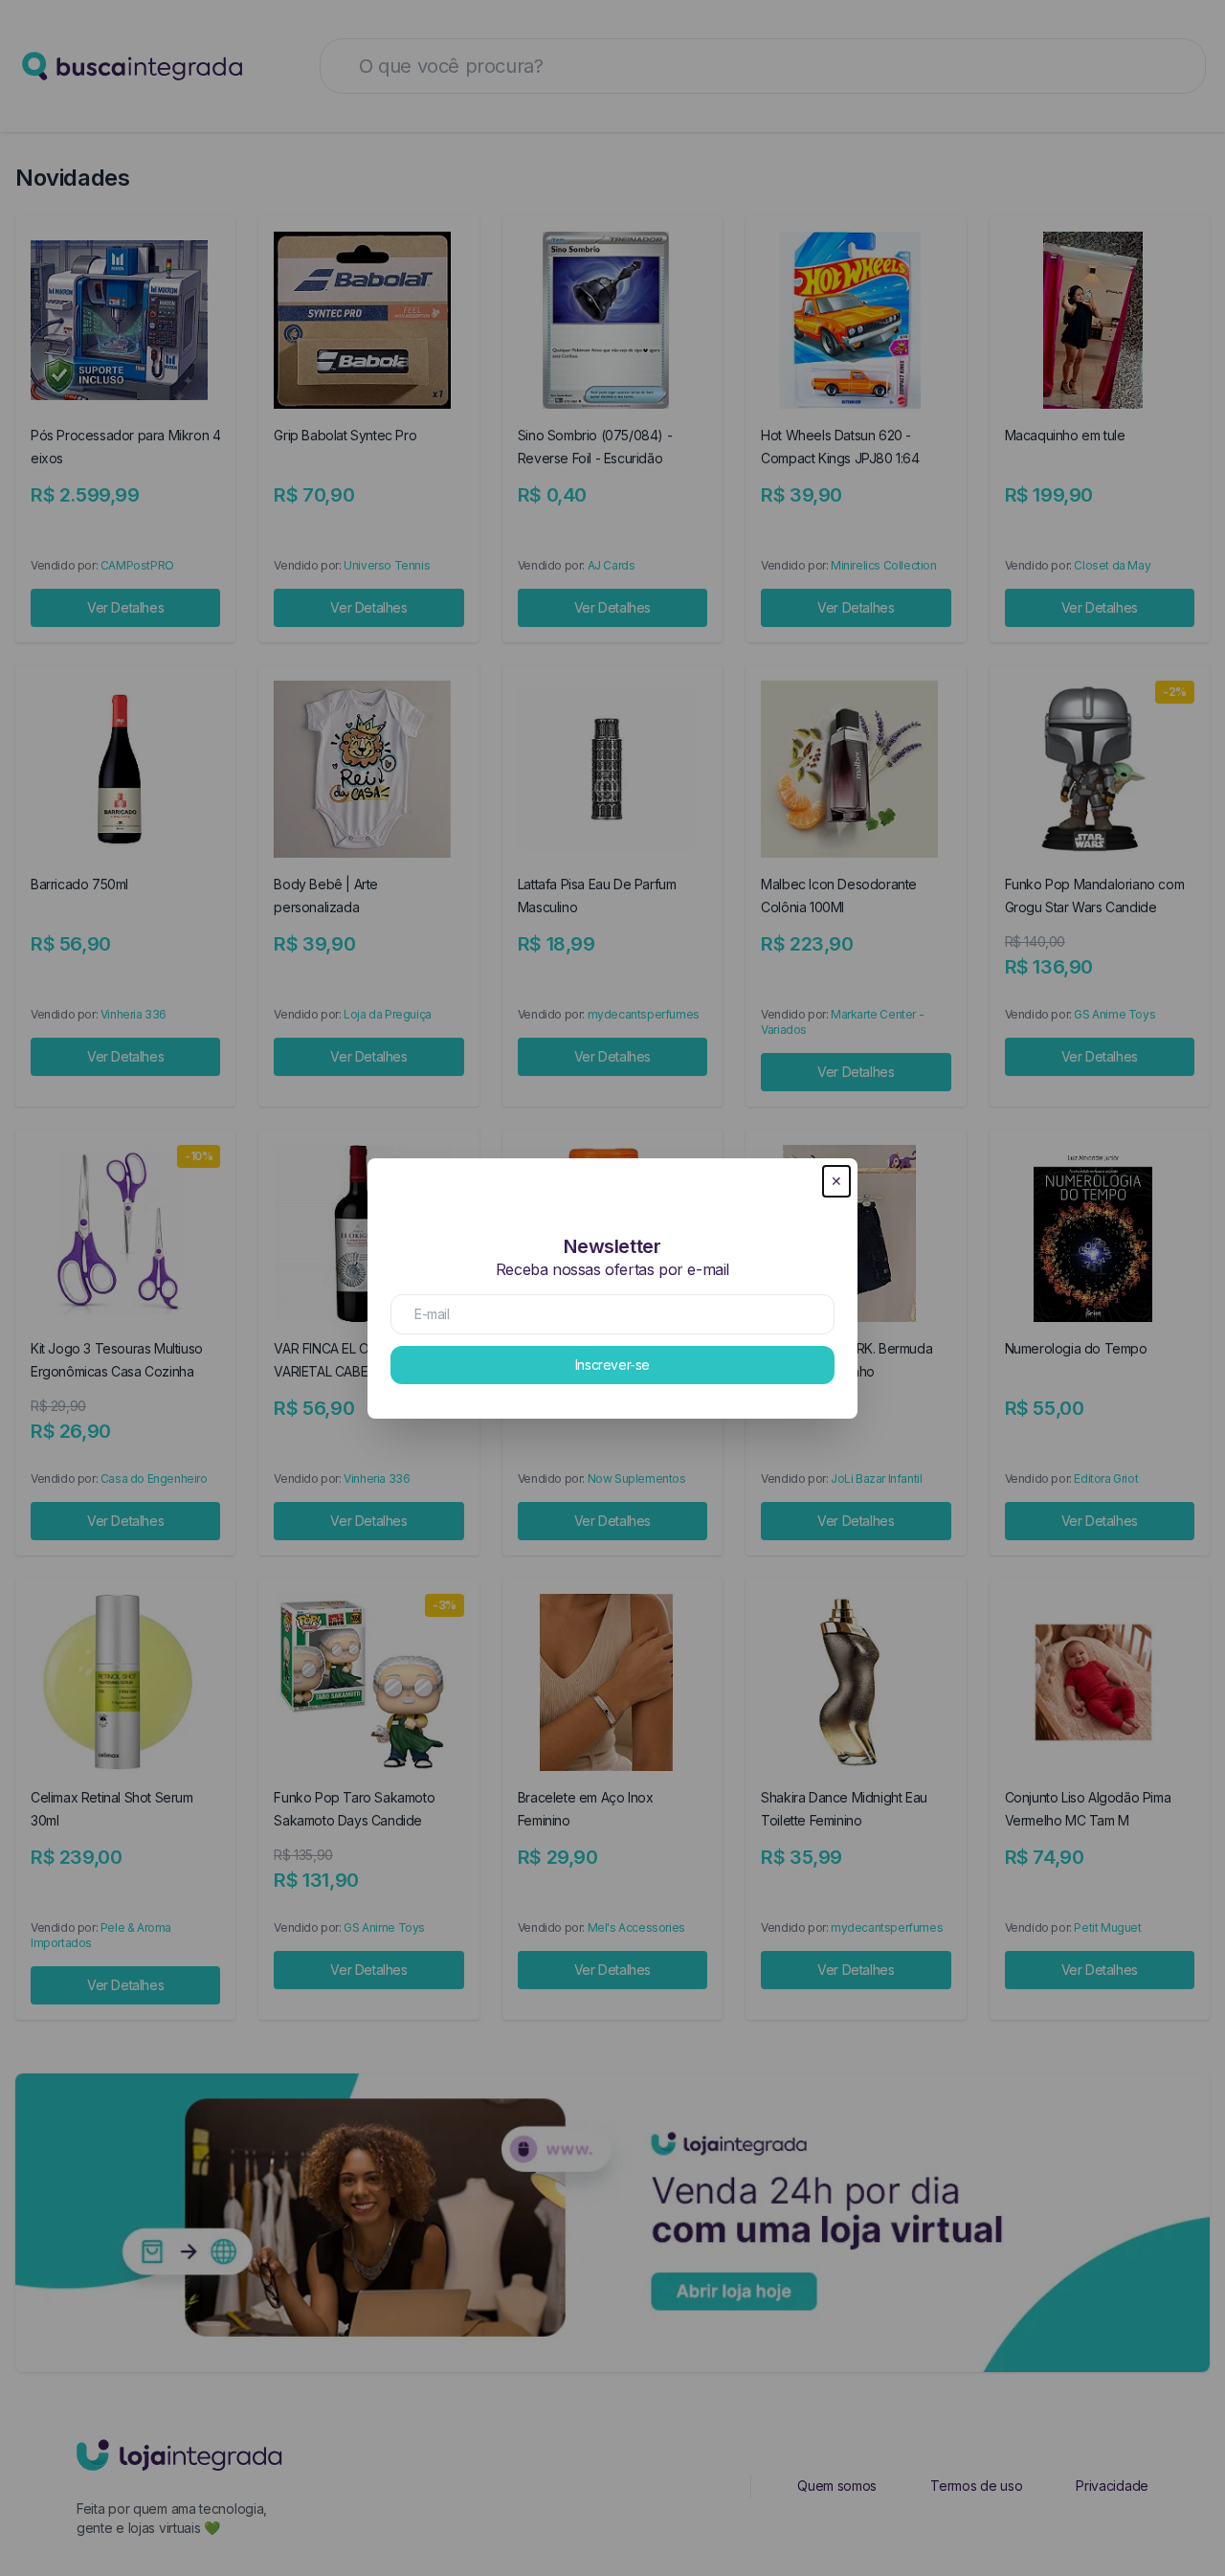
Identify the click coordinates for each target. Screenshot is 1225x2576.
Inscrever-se (612, 1365)
